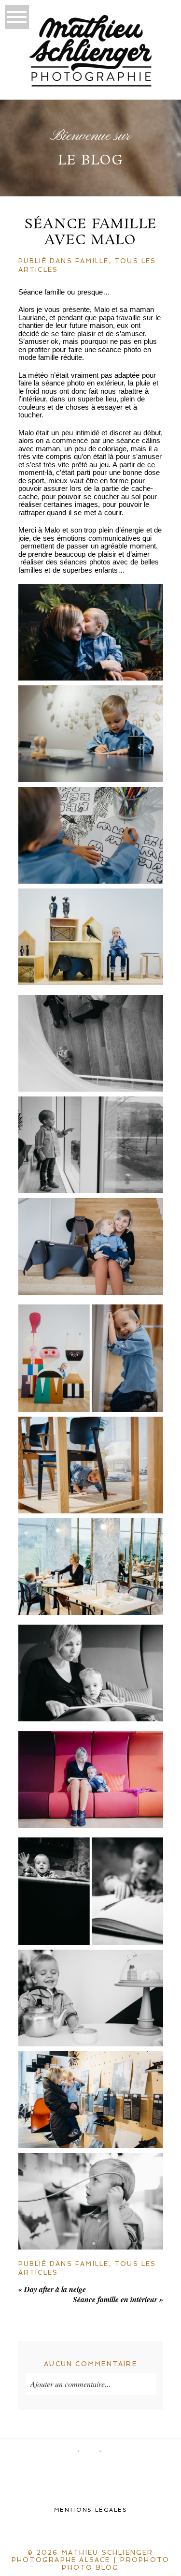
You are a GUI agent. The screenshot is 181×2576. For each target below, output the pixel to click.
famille (92, 261)
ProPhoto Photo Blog (116, 2564)
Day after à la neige (52, 2289)
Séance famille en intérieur (118, 2299)
